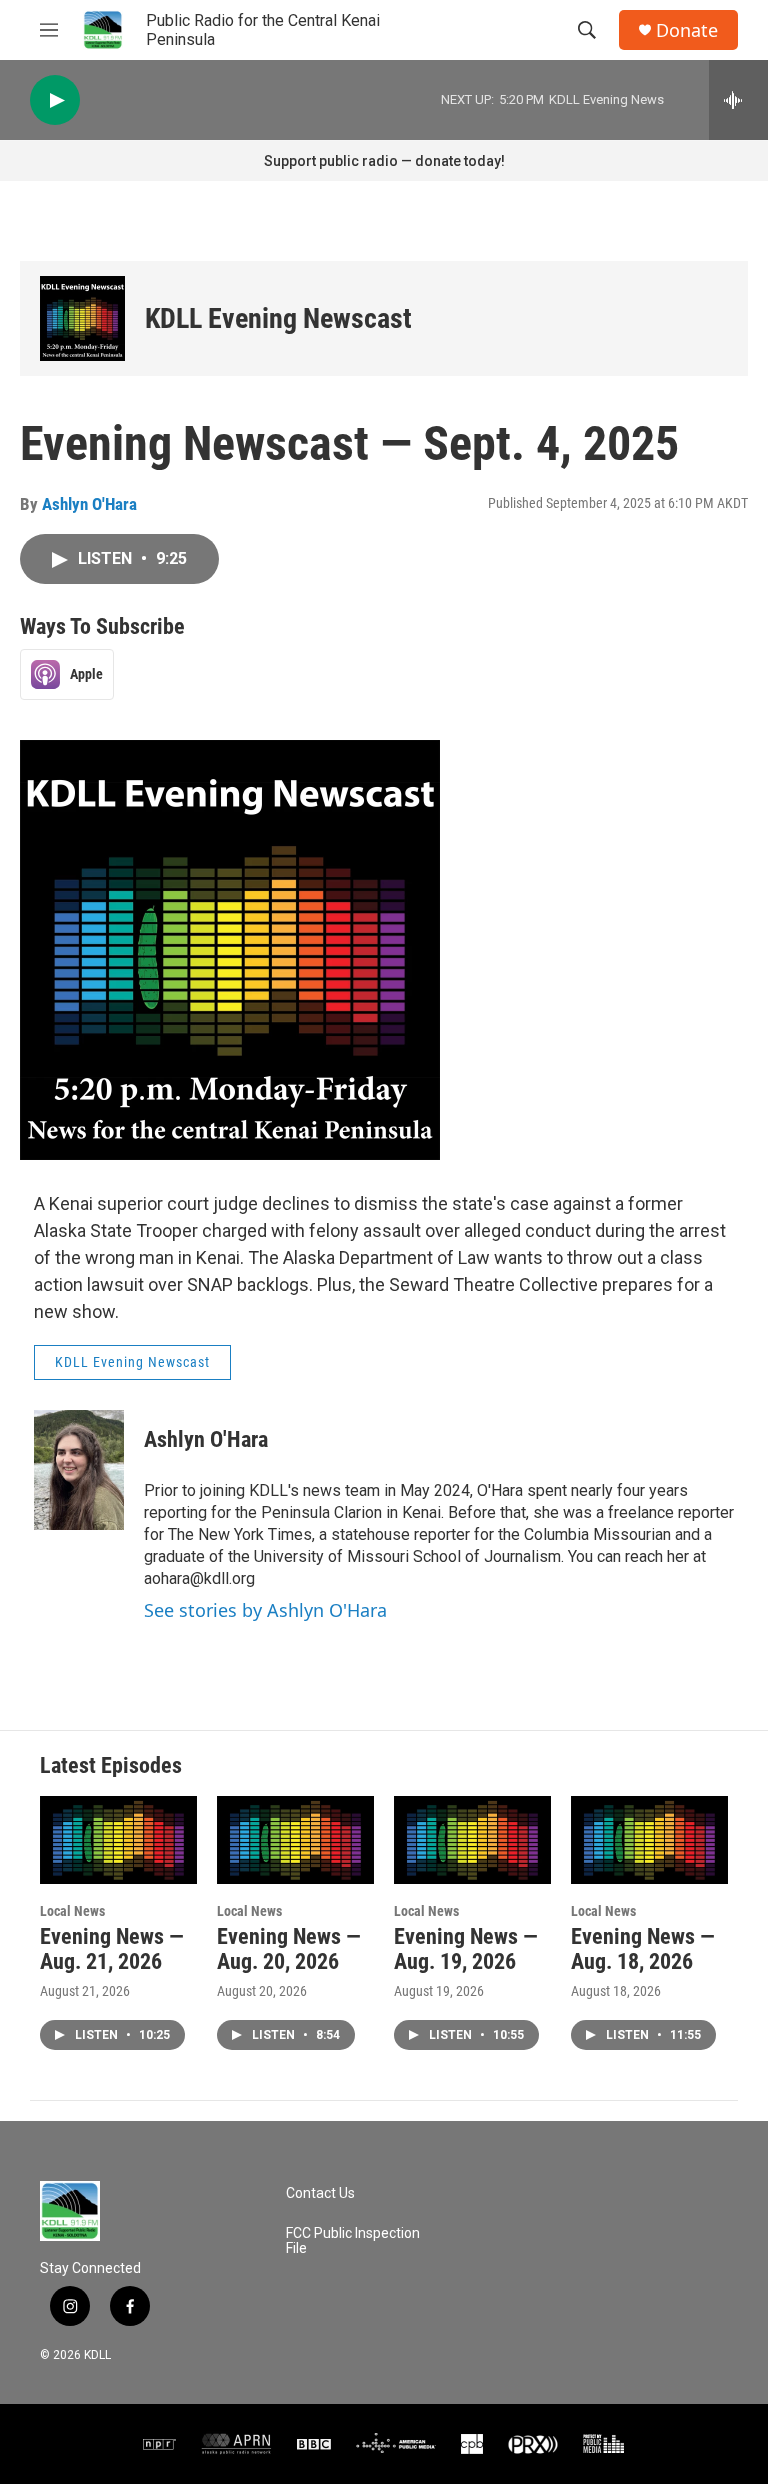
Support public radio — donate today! (384, 161)
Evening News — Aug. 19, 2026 (466, 1949)
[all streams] (738, 100)
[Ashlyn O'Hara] (79, 1470)
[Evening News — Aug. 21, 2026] (118, 1839)
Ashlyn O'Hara (89, 504)
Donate (687, 30)
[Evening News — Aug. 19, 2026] (472, 1839)
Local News (72, 1911)
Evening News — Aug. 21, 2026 (112, 1949)
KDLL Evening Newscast (278, 318)
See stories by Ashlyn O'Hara (265, 1610)
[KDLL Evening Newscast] (82, 318)
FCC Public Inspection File (353, 2241)
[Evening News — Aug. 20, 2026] (295, 1839)
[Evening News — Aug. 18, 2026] (649, 1839)
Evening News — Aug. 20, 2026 (289, 1949)
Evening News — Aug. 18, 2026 (643, 1949)
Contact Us (320, 2193)
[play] (55, 100)
